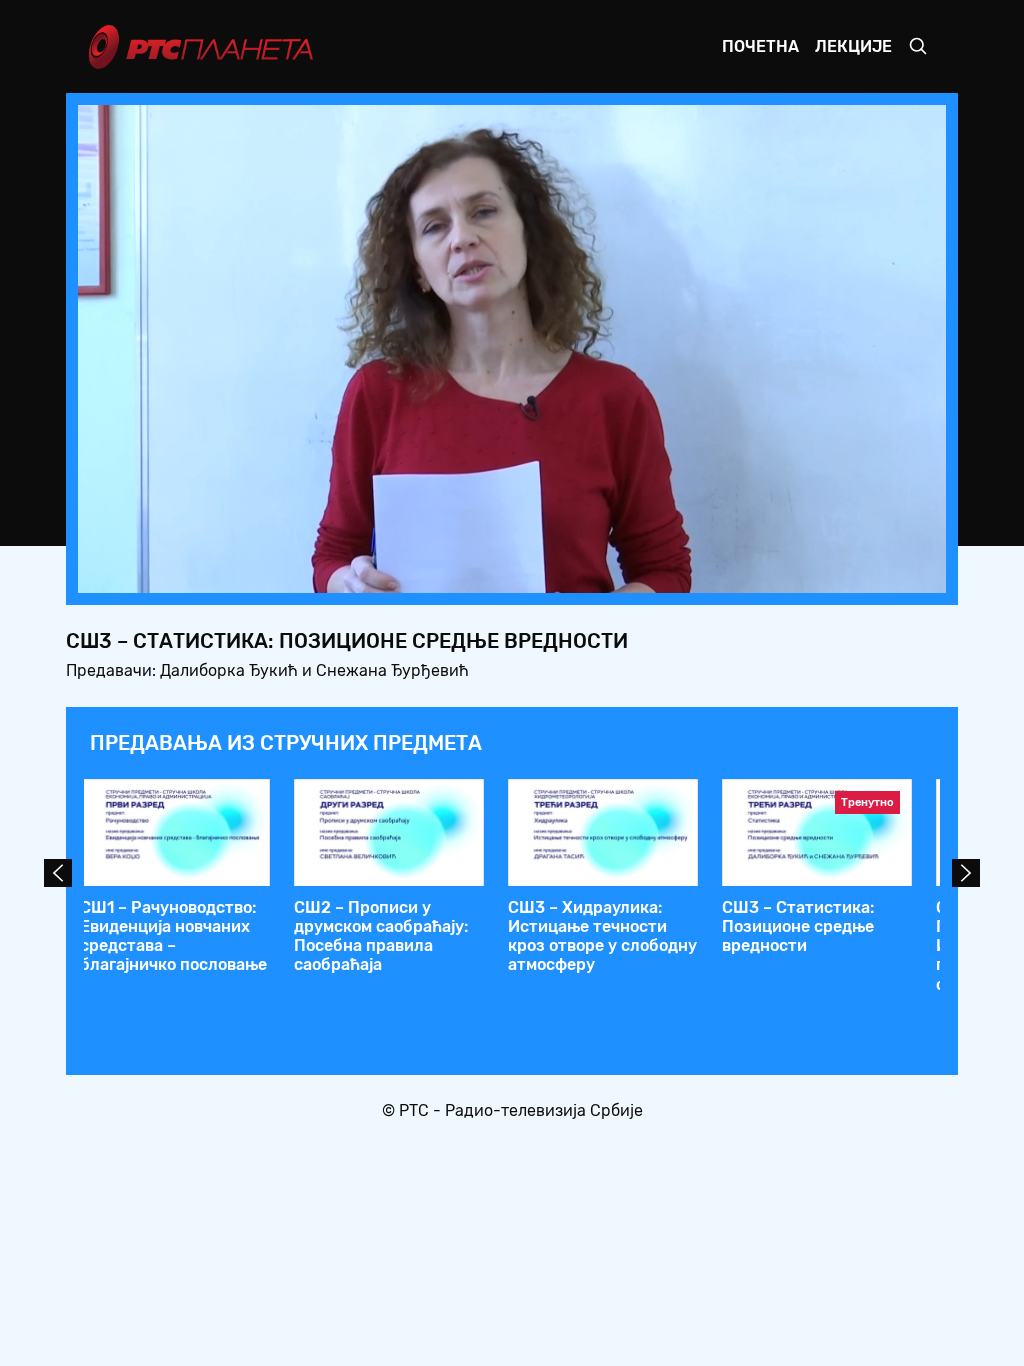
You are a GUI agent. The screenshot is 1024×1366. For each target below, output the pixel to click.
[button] (806, 572)
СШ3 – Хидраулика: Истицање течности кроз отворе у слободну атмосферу (602, 936)
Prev (58, 873)
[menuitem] (862, 572)
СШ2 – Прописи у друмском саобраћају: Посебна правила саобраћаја (381, 936)
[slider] (456, 571)
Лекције (853, 46)
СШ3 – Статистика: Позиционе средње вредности (798, 926)
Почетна (760, 46)
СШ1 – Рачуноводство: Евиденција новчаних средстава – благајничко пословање (173, 936)
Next (966, 873)
